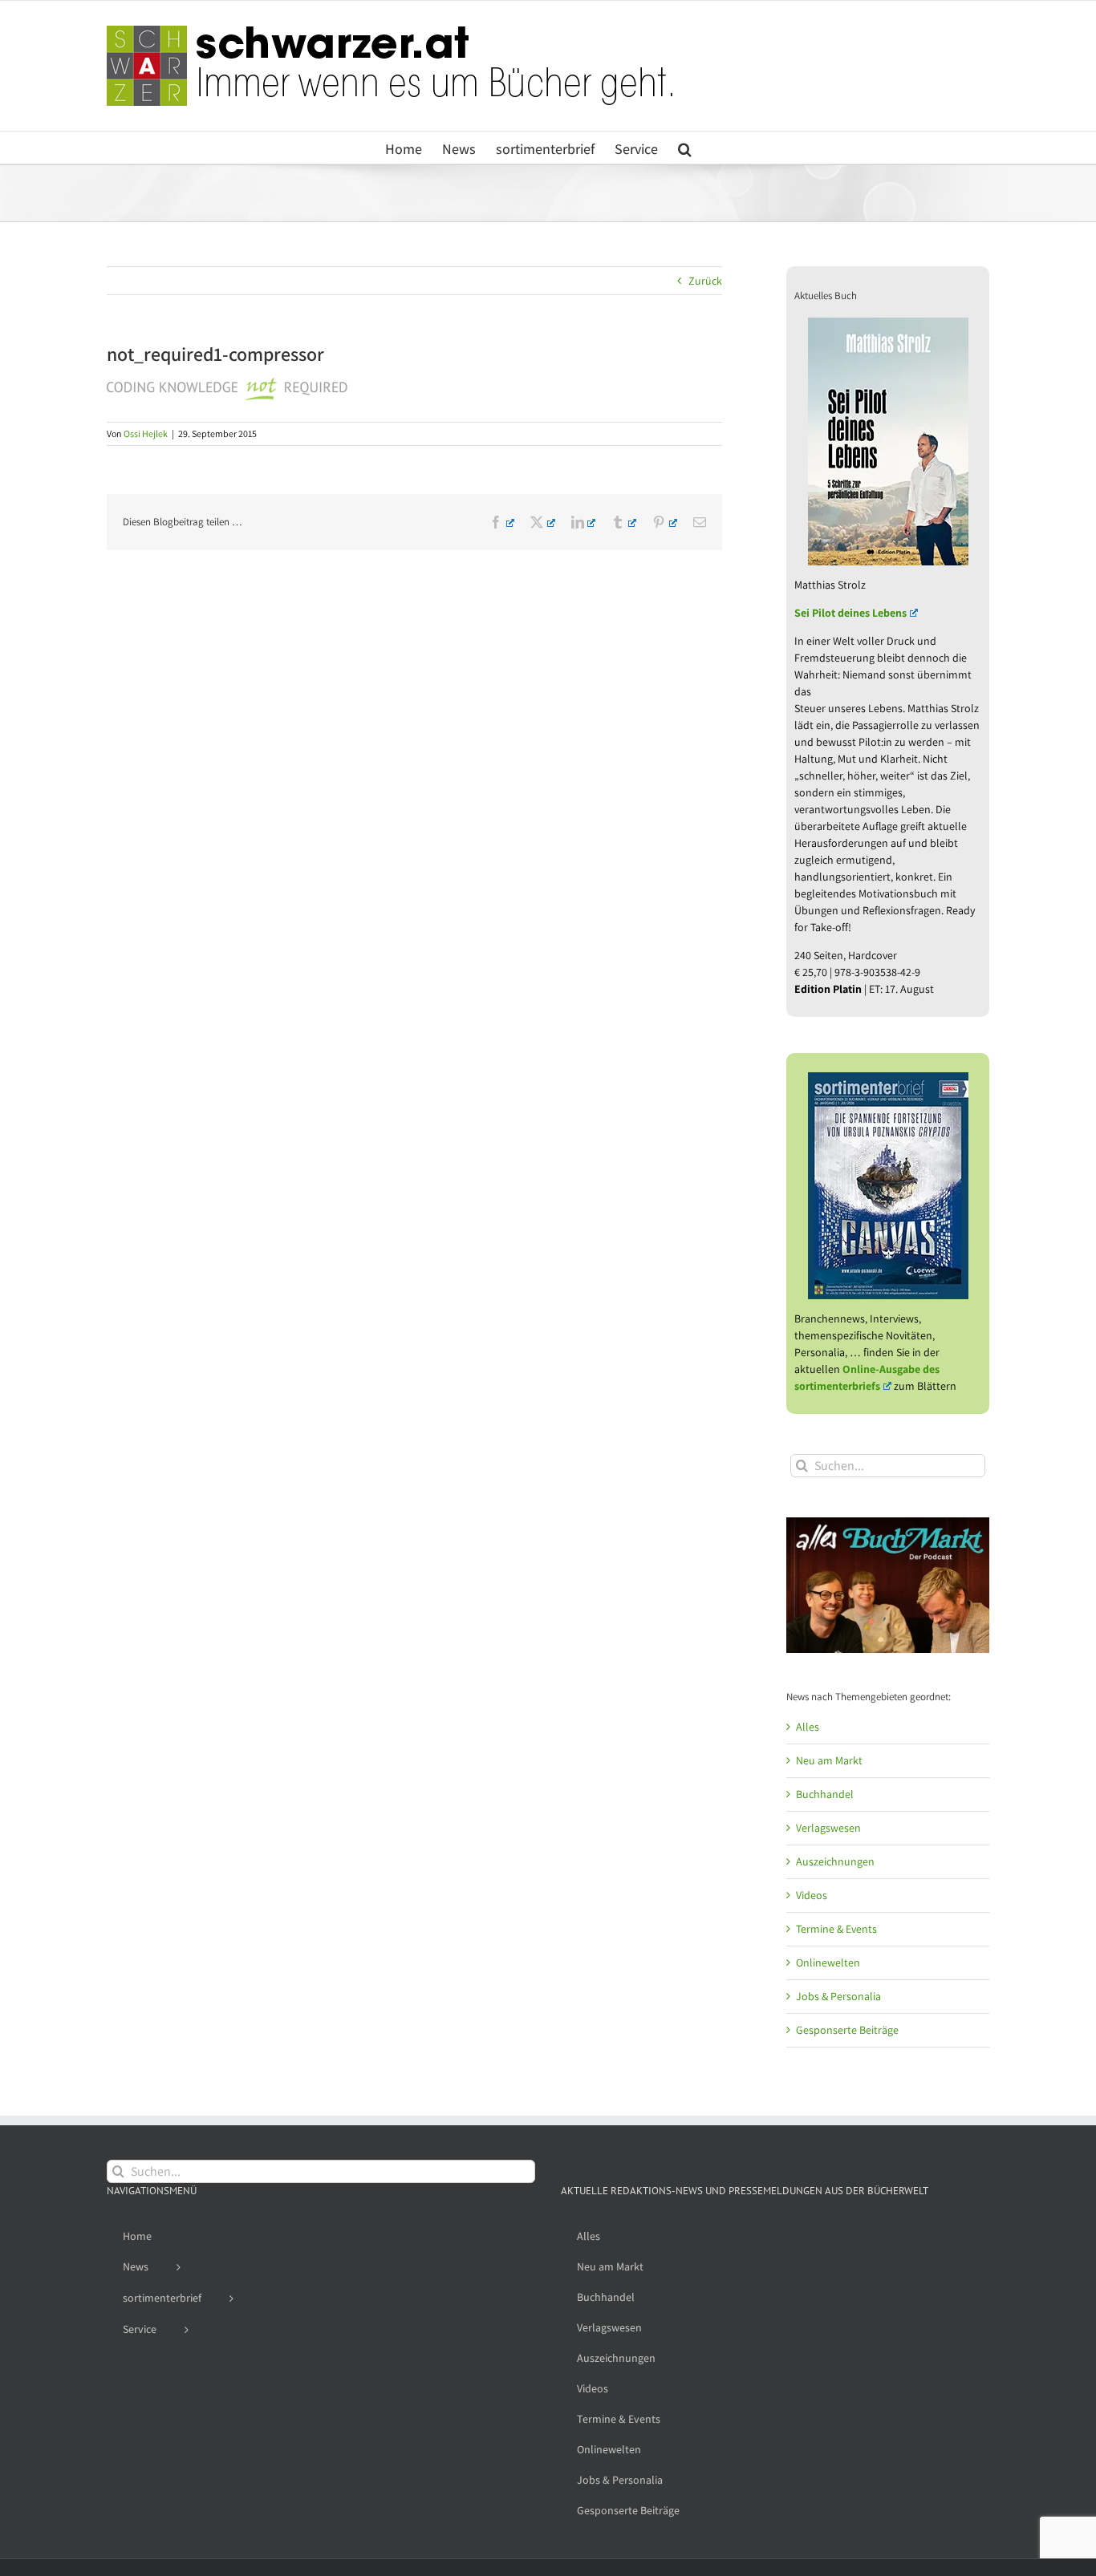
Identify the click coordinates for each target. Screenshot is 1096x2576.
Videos (812, 1895)
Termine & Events (836, 1929)
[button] (685, 148)
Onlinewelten (828, 1962)
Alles (808, 1727)
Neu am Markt (829, 1760)
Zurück (705, 281)
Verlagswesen (828, 1828)
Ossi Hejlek (146, 433)
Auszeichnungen (835, 1861)
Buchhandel (825, 1794)
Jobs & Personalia (838, 1996)
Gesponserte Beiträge (847, 2030)
